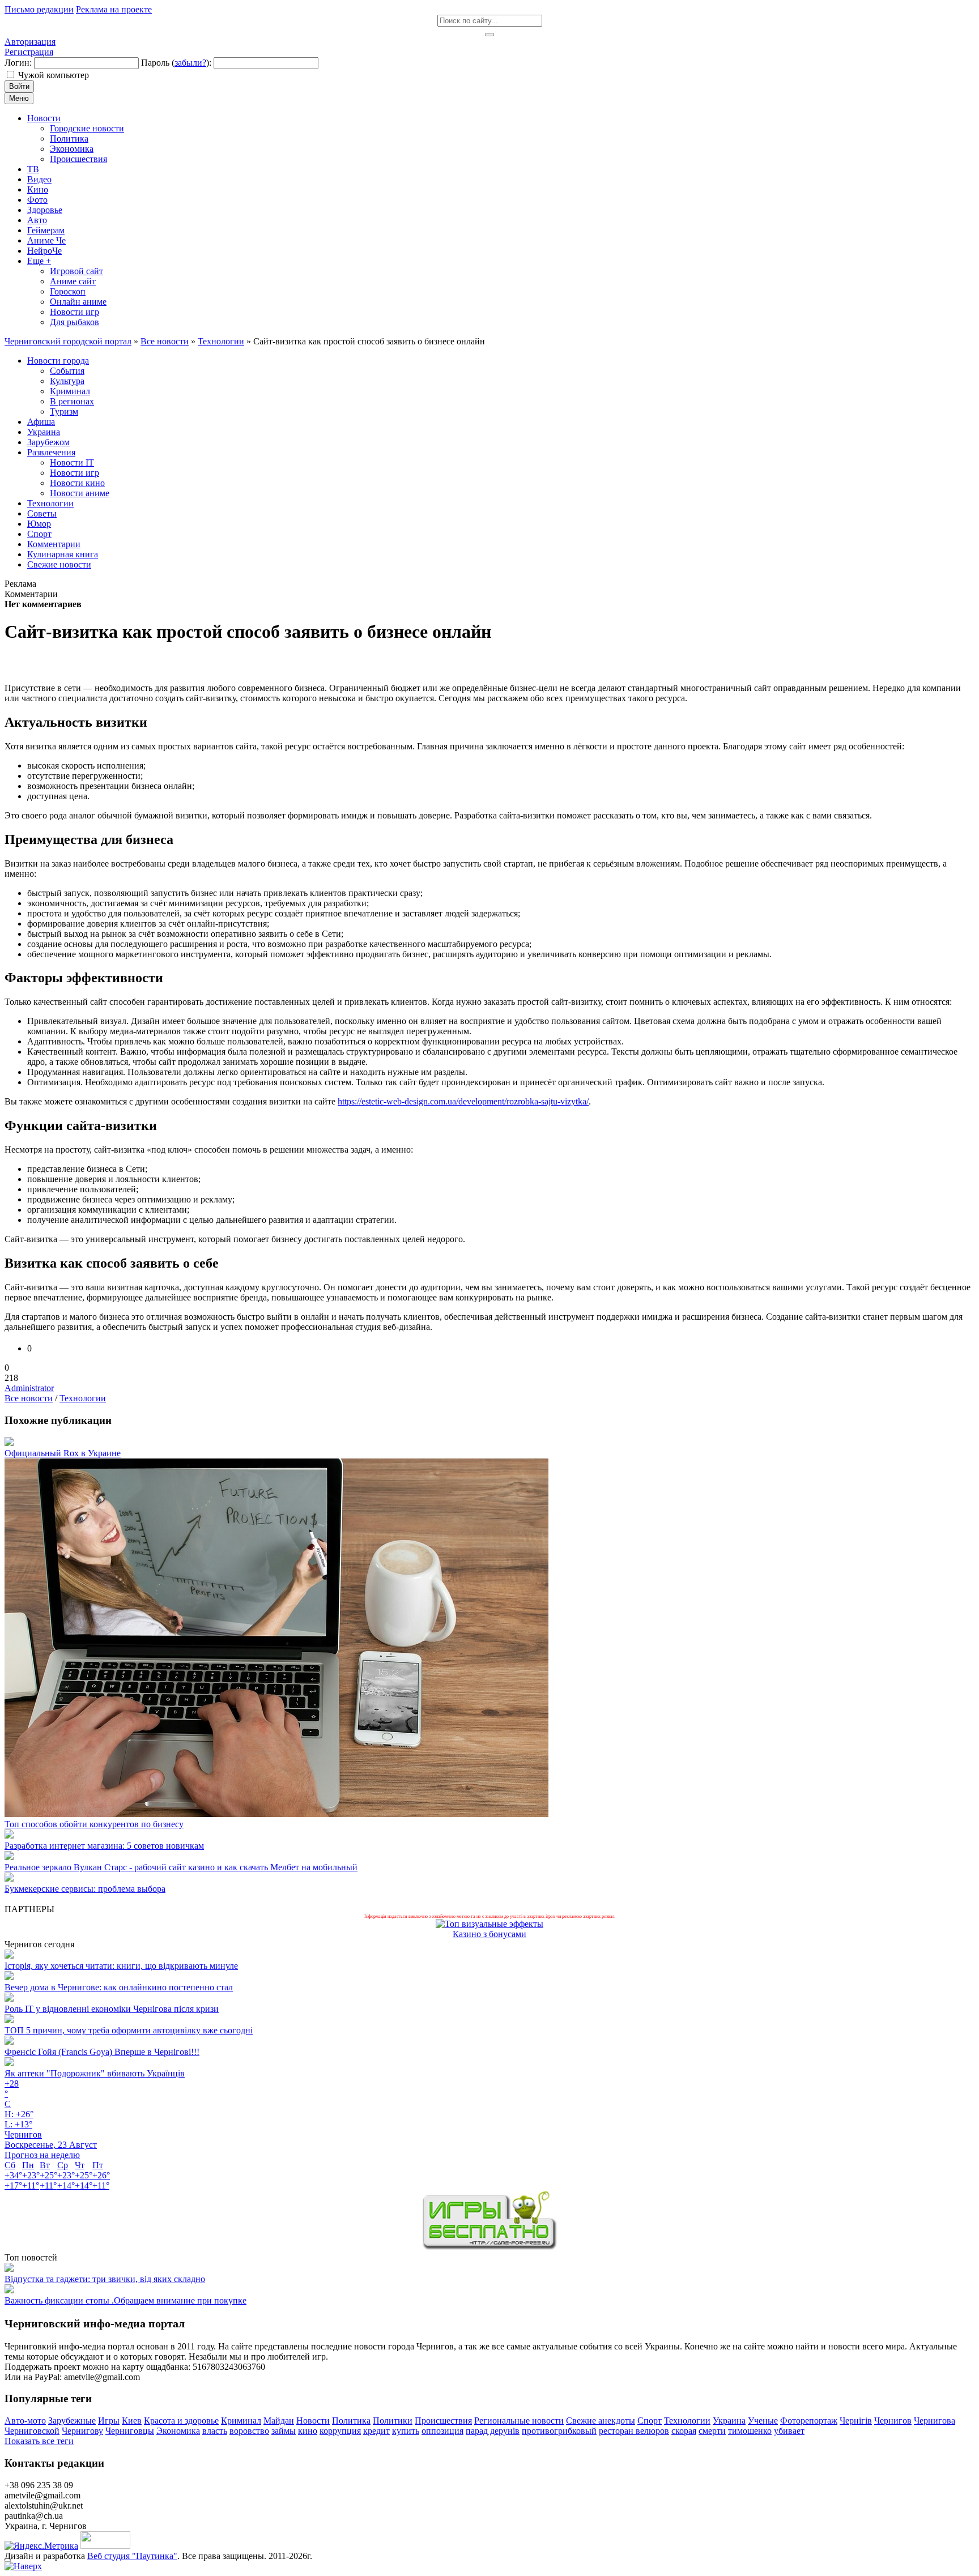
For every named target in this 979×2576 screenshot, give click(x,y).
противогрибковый (559, 2431)
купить (406, 2431)
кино (308, 2431)
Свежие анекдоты (601, 2421)
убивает (789, 2431)
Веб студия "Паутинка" (132, 2556)
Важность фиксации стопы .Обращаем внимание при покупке (125, 2300)
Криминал (241, 2421)
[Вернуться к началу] (23, 2566)
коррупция (340, 2431)
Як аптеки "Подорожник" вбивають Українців (95, 2073)
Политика (351, 2421)
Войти (19, 86)
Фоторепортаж (809, 2421)
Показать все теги (39, 2441)
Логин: (18, 63)
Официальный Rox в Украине (63, 1453)
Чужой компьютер (54, 75)
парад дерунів (493, 2431)
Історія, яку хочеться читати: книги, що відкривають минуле (121, 1966)
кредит (376, 2431)
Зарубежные (72, 2421)
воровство (249, 2431)
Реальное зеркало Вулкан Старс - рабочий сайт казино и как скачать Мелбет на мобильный (181, 1867)
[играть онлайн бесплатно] (489, 2247)
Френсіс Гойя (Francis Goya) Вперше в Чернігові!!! (102, 2052)
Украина (729, 2421)
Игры (109, 2421)
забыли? (190, 63)
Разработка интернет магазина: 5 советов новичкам (104, 1846)
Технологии (83, 1398)
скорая (684, 2431)
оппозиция (442, 2431)
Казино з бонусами (489, 1934)
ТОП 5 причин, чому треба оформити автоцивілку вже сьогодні (129, 2030)
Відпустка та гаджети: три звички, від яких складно (105, 2279)
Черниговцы (130, 2431)
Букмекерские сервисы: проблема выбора (85, 1889)
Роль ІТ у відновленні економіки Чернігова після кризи (112, 2009)
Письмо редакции (39, 9)
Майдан (279, 2421)
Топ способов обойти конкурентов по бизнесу (94, 1824)
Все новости (29, 1398)
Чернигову (82, 2431)
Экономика (178, 2431)
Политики (393, 2421)
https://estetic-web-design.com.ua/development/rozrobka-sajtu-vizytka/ (463, 1101)
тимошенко (750, 2431)
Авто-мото (25, 2421)
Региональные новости (519, 2421)
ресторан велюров (634, 2431)
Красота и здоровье (181, 2421)
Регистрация (29, 52)
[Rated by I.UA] (105, 2546)
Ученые (763, 2421)
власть (215, 2431)
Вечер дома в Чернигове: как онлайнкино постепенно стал (119, 1987)
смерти (712, 2431)
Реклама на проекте (114, 9)
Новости (313, 2421)
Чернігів (856, 2421)
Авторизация (30, 42)
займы (284, 2431)
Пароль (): (176, 63)
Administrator (29, 1388)
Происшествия (443, 2421)
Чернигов (893, 2421)
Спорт (650, 2421)
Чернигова (935, 2421)
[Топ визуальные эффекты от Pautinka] (489, 1924)
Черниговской (32, 2431)
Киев (132, 2421)
